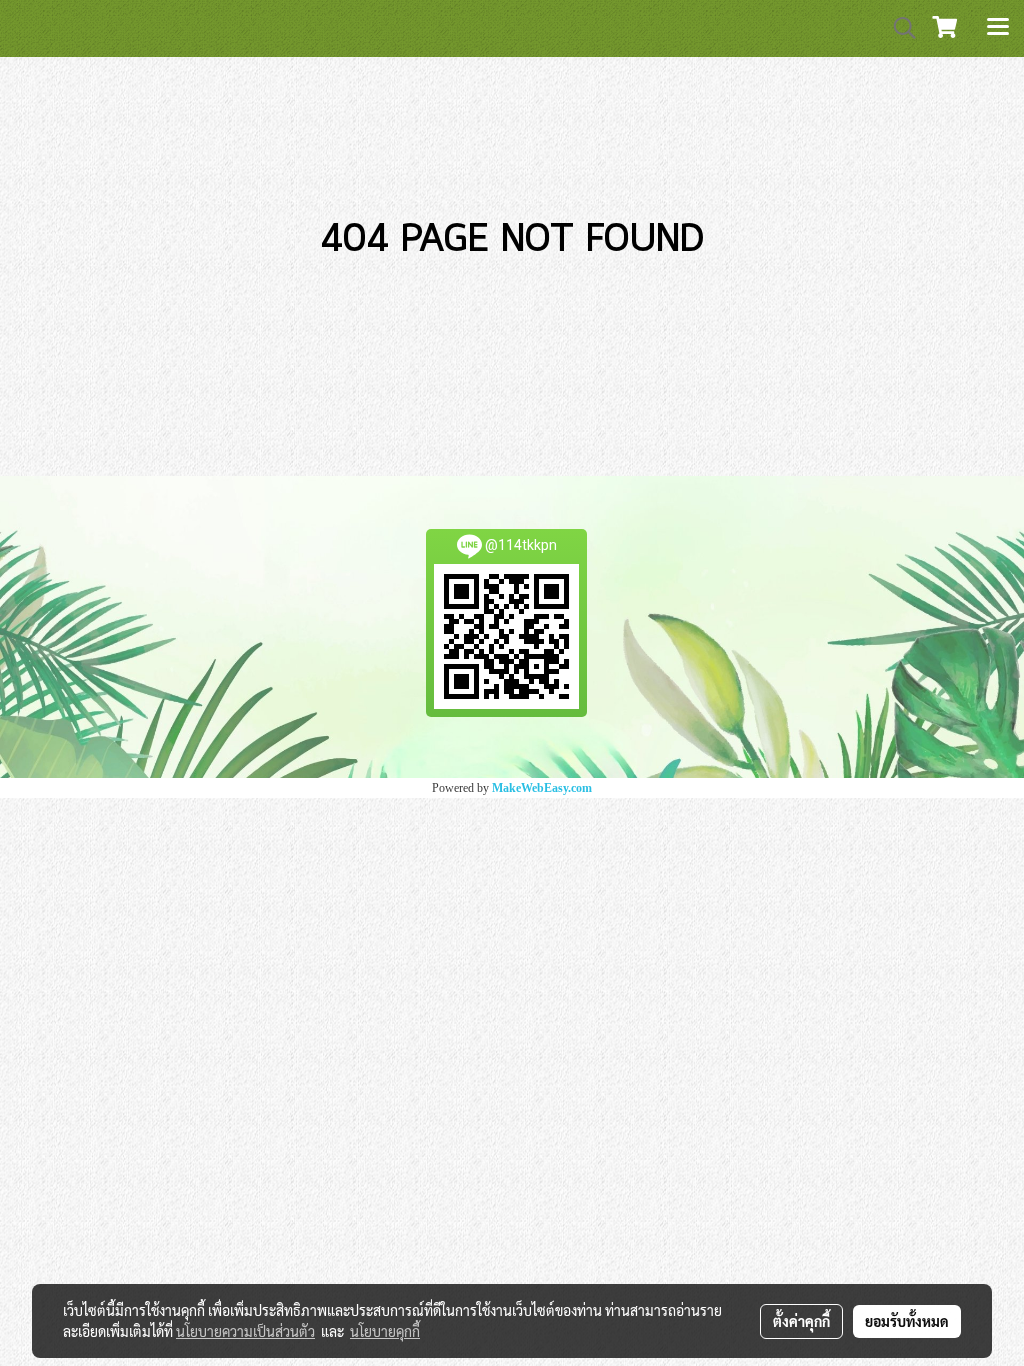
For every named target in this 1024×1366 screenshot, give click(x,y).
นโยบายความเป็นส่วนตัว (245, 1331)
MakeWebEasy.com (542, 788)
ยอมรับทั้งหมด (907, 1321)
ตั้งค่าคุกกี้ (801, 1321)
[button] (898, 28)
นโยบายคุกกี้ (385, 1331)
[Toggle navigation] (998, 28)
